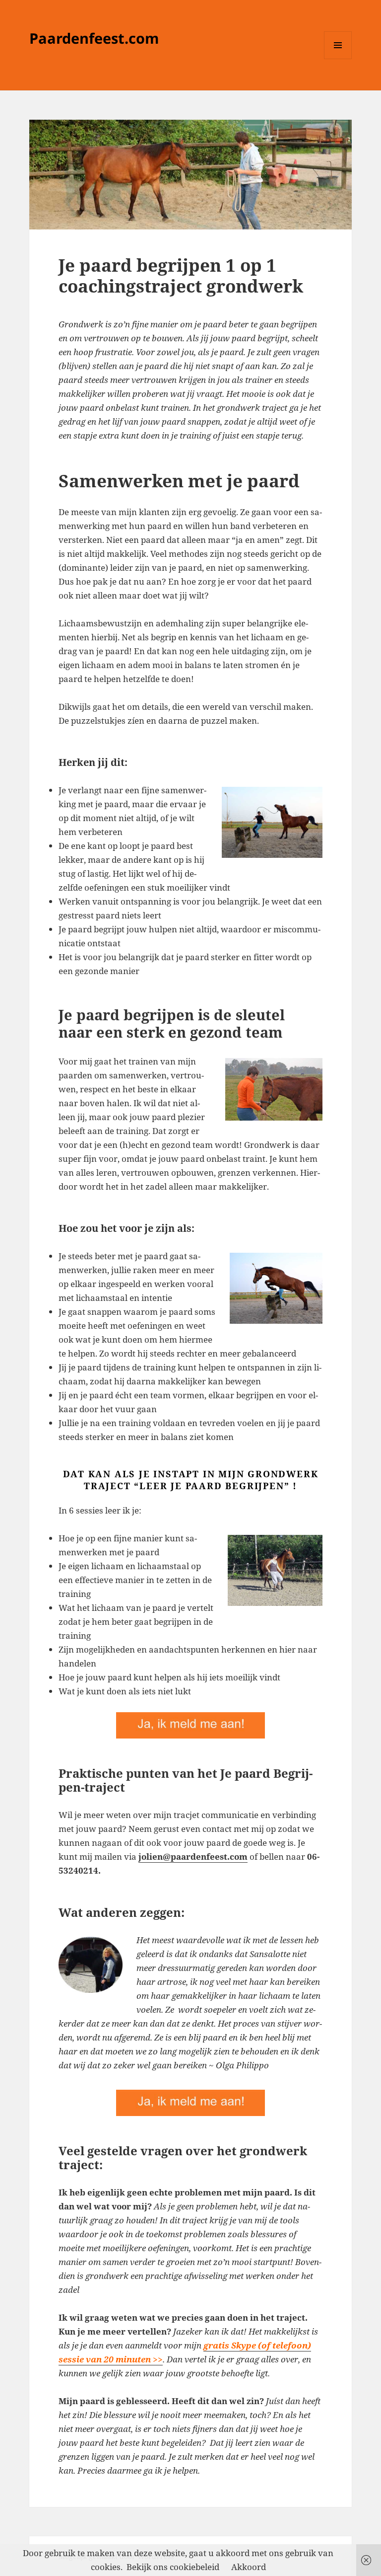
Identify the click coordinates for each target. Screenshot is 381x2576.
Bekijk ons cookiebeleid (173, 2567)
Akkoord (249, 2567)
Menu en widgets (338, 59)
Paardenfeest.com (94, 38)
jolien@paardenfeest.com (193, 1856)
